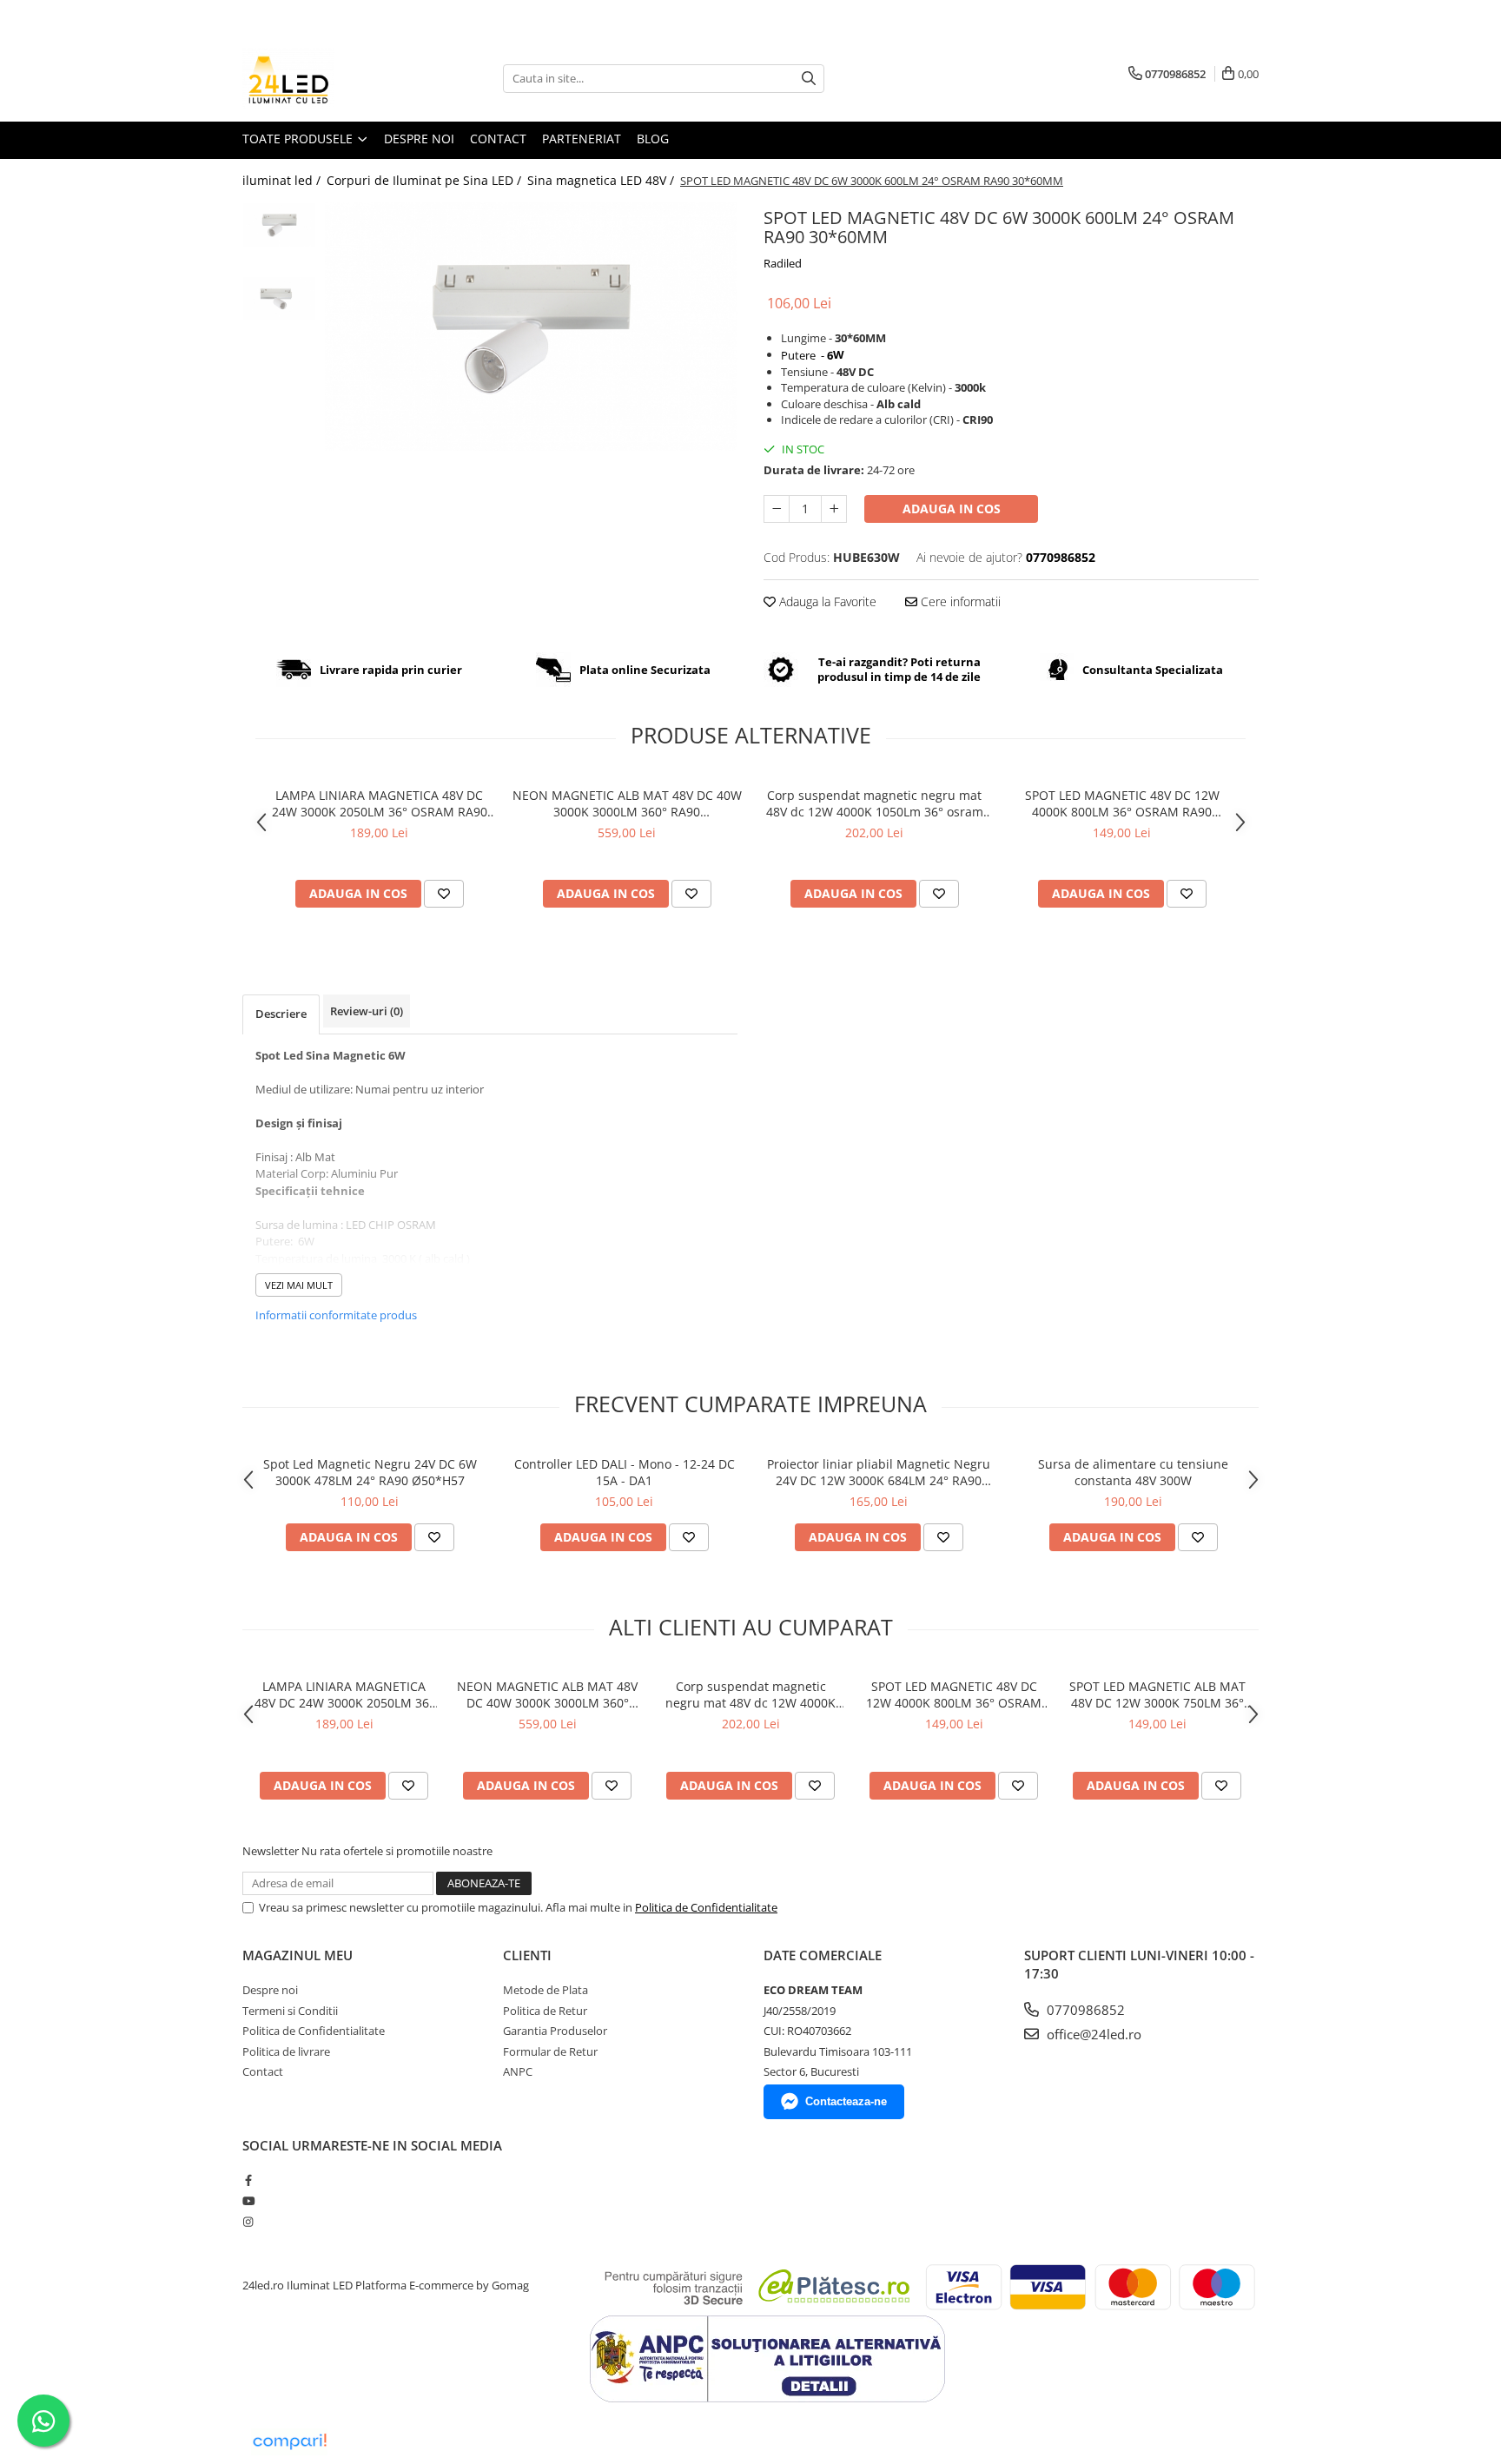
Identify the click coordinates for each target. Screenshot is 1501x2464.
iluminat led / (283, 180)
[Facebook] (248, 2180)
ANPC (518, 2071)
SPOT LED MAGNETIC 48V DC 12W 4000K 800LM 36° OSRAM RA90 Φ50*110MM (1122, 803)
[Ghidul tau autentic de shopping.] (289, 2442)
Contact (498, 139)
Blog (653, 139)
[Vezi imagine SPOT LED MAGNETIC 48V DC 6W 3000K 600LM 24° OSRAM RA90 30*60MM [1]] (279, 298)
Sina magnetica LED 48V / (602, 180)
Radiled (783, 263)
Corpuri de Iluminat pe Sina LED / (426, 180)
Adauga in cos (952, 509)
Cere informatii (959, 601)
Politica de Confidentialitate (706, 1907)
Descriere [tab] (281, 1014)
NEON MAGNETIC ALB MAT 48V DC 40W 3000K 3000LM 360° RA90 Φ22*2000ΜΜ (627, 803)
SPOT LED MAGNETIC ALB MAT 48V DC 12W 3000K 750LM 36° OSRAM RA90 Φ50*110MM (1157, 1694)
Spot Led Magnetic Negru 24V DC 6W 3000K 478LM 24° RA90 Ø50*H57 (370, 1472)
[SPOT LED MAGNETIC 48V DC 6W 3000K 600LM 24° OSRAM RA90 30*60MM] (531, 327)
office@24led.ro (1092, 2034)
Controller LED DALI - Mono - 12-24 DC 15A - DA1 (625, 1472)
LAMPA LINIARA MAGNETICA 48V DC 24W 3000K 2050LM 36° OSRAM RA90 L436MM (380, 803)
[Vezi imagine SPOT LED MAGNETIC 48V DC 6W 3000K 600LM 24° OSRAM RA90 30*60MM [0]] (279, 225)
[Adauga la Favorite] (444, 894)
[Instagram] (248, 2222)
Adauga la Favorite (826, 601)
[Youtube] (248, 2201)
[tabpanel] (531, 327)
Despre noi (419, 139)
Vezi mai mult (299, 1285)
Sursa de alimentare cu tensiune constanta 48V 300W (1133, 1472)
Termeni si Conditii (290, 2011)
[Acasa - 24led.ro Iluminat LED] (329, 78)
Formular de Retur (550, 2051)
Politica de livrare (286, 2051)
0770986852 (1084, 2010)
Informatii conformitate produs (336, 1315)
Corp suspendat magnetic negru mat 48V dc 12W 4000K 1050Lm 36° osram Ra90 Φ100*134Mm (875, 803)
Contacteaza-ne (846, 2101)
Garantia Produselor (555, 2031)
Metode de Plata (546, 1990)
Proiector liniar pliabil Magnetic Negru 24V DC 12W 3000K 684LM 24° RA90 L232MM (879, 1472)
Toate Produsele (299, 139)
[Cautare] (809, 79)
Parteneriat (582, 139)
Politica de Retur (545, 2011)
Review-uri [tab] (367, 1011)
